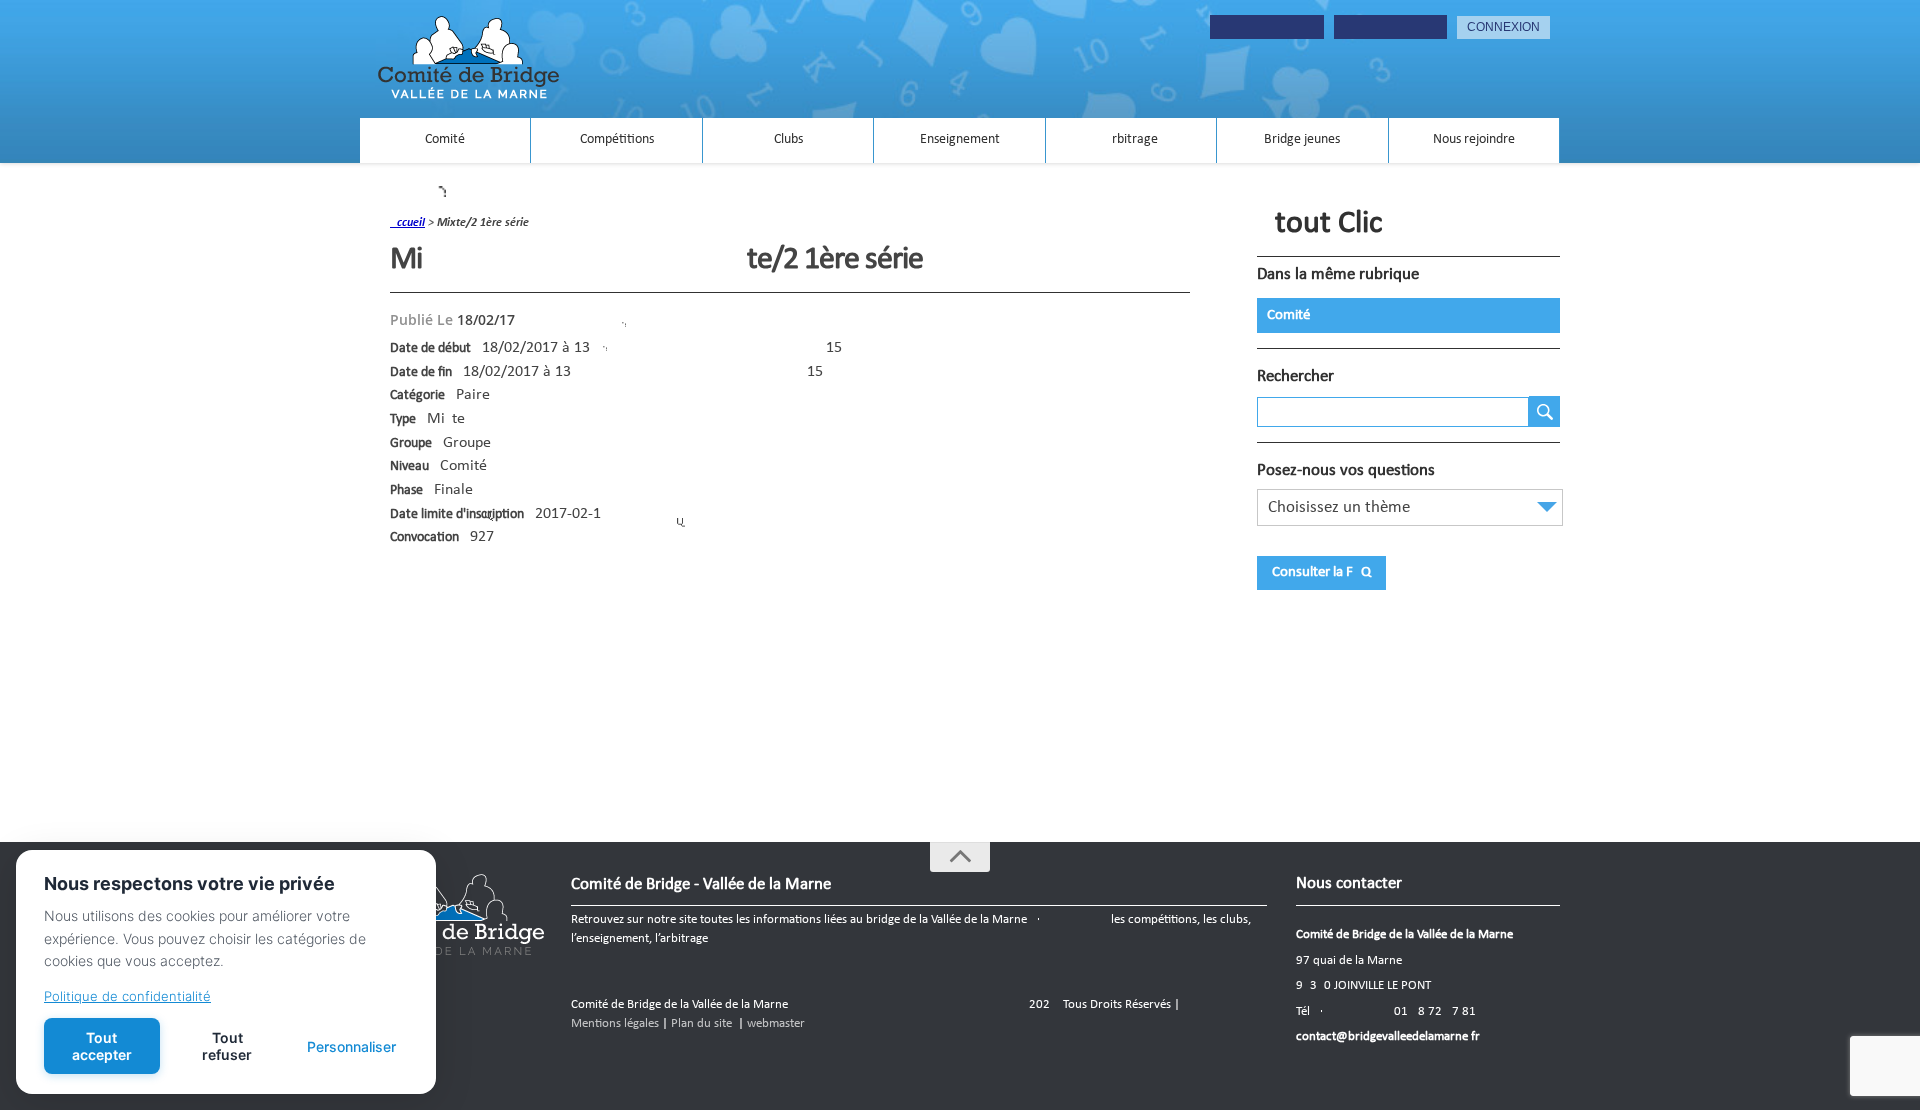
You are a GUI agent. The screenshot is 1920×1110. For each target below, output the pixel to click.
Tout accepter (102, 1046)
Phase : (410, 490)
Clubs (788, 139)
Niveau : (413, 466)
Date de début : (434, 348)
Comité (445, 139)
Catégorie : (421, 395)
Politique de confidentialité (127, 996)
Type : (406, 419)
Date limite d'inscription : (460, 514)
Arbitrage (1131, 139)
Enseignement (960, 139)
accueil (407, 223)
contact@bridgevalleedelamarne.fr (1388, 1036)
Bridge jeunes (1302, 139)
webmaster (776, 1023)
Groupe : (414, 443)
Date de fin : (424, 372)
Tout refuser (227, 1046)
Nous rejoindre (1474, 139)
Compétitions (617, 139)
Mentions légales (615, 1023)
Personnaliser (351, 1046)
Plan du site (701, 1023)
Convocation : (428, 537)
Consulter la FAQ (1321, 572)
